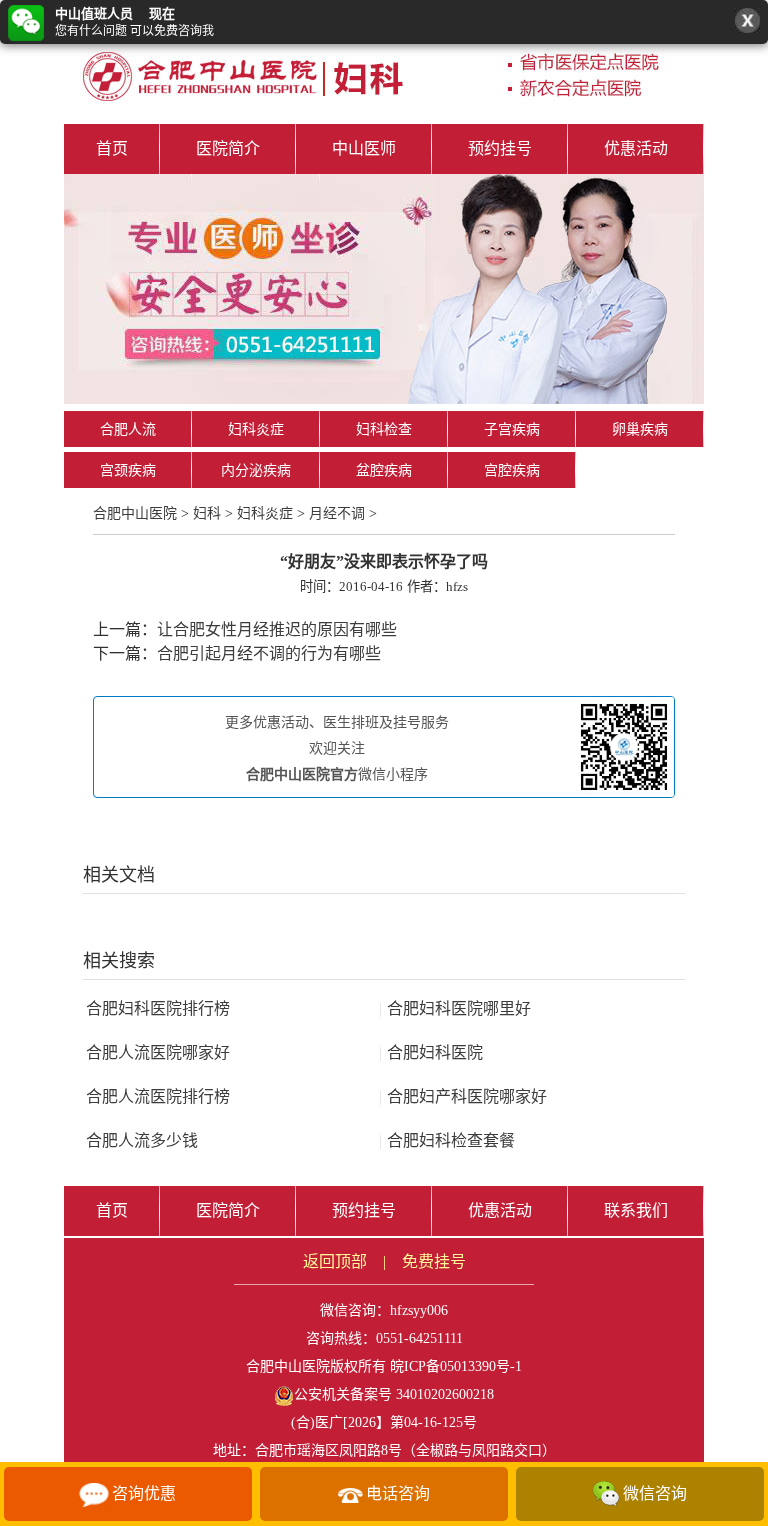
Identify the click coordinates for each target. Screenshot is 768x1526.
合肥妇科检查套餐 (447, 1140)
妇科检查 (384, 429)
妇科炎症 (256, 429)
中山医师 (364, 148)
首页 (112, 148)
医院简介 (228, 148)
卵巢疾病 (640, 429)
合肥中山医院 (135, 513)
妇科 (207, 513)
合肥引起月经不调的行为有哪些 (269, 653)
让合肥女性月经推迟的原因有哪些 (277, 629)
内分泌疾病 (256, 470)
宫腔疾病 (512, 470)
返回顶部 (335, 1261)
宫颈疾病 (128, 470)
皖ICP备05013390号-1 (456, 1366)
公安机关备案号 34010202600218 (394, 1394)
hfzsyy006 (419, 1310)
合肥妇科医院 (431, 1052)
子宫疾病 (512, 429)
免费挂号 (434, 1261)
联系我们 (636, 1210)
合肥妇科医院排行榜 (158, 1008)
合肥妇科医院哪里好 (455, 1008)
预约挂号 (500, 148)
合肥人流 (128, 429)
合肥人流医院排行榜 (158, 1096)
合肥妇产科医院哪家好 (463, 1096)
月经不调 (337, 513)
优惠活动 (636, 148)
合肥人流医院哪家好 (158, 1052)
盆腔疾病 (384, 470)
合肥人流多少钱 (142, 1140)
